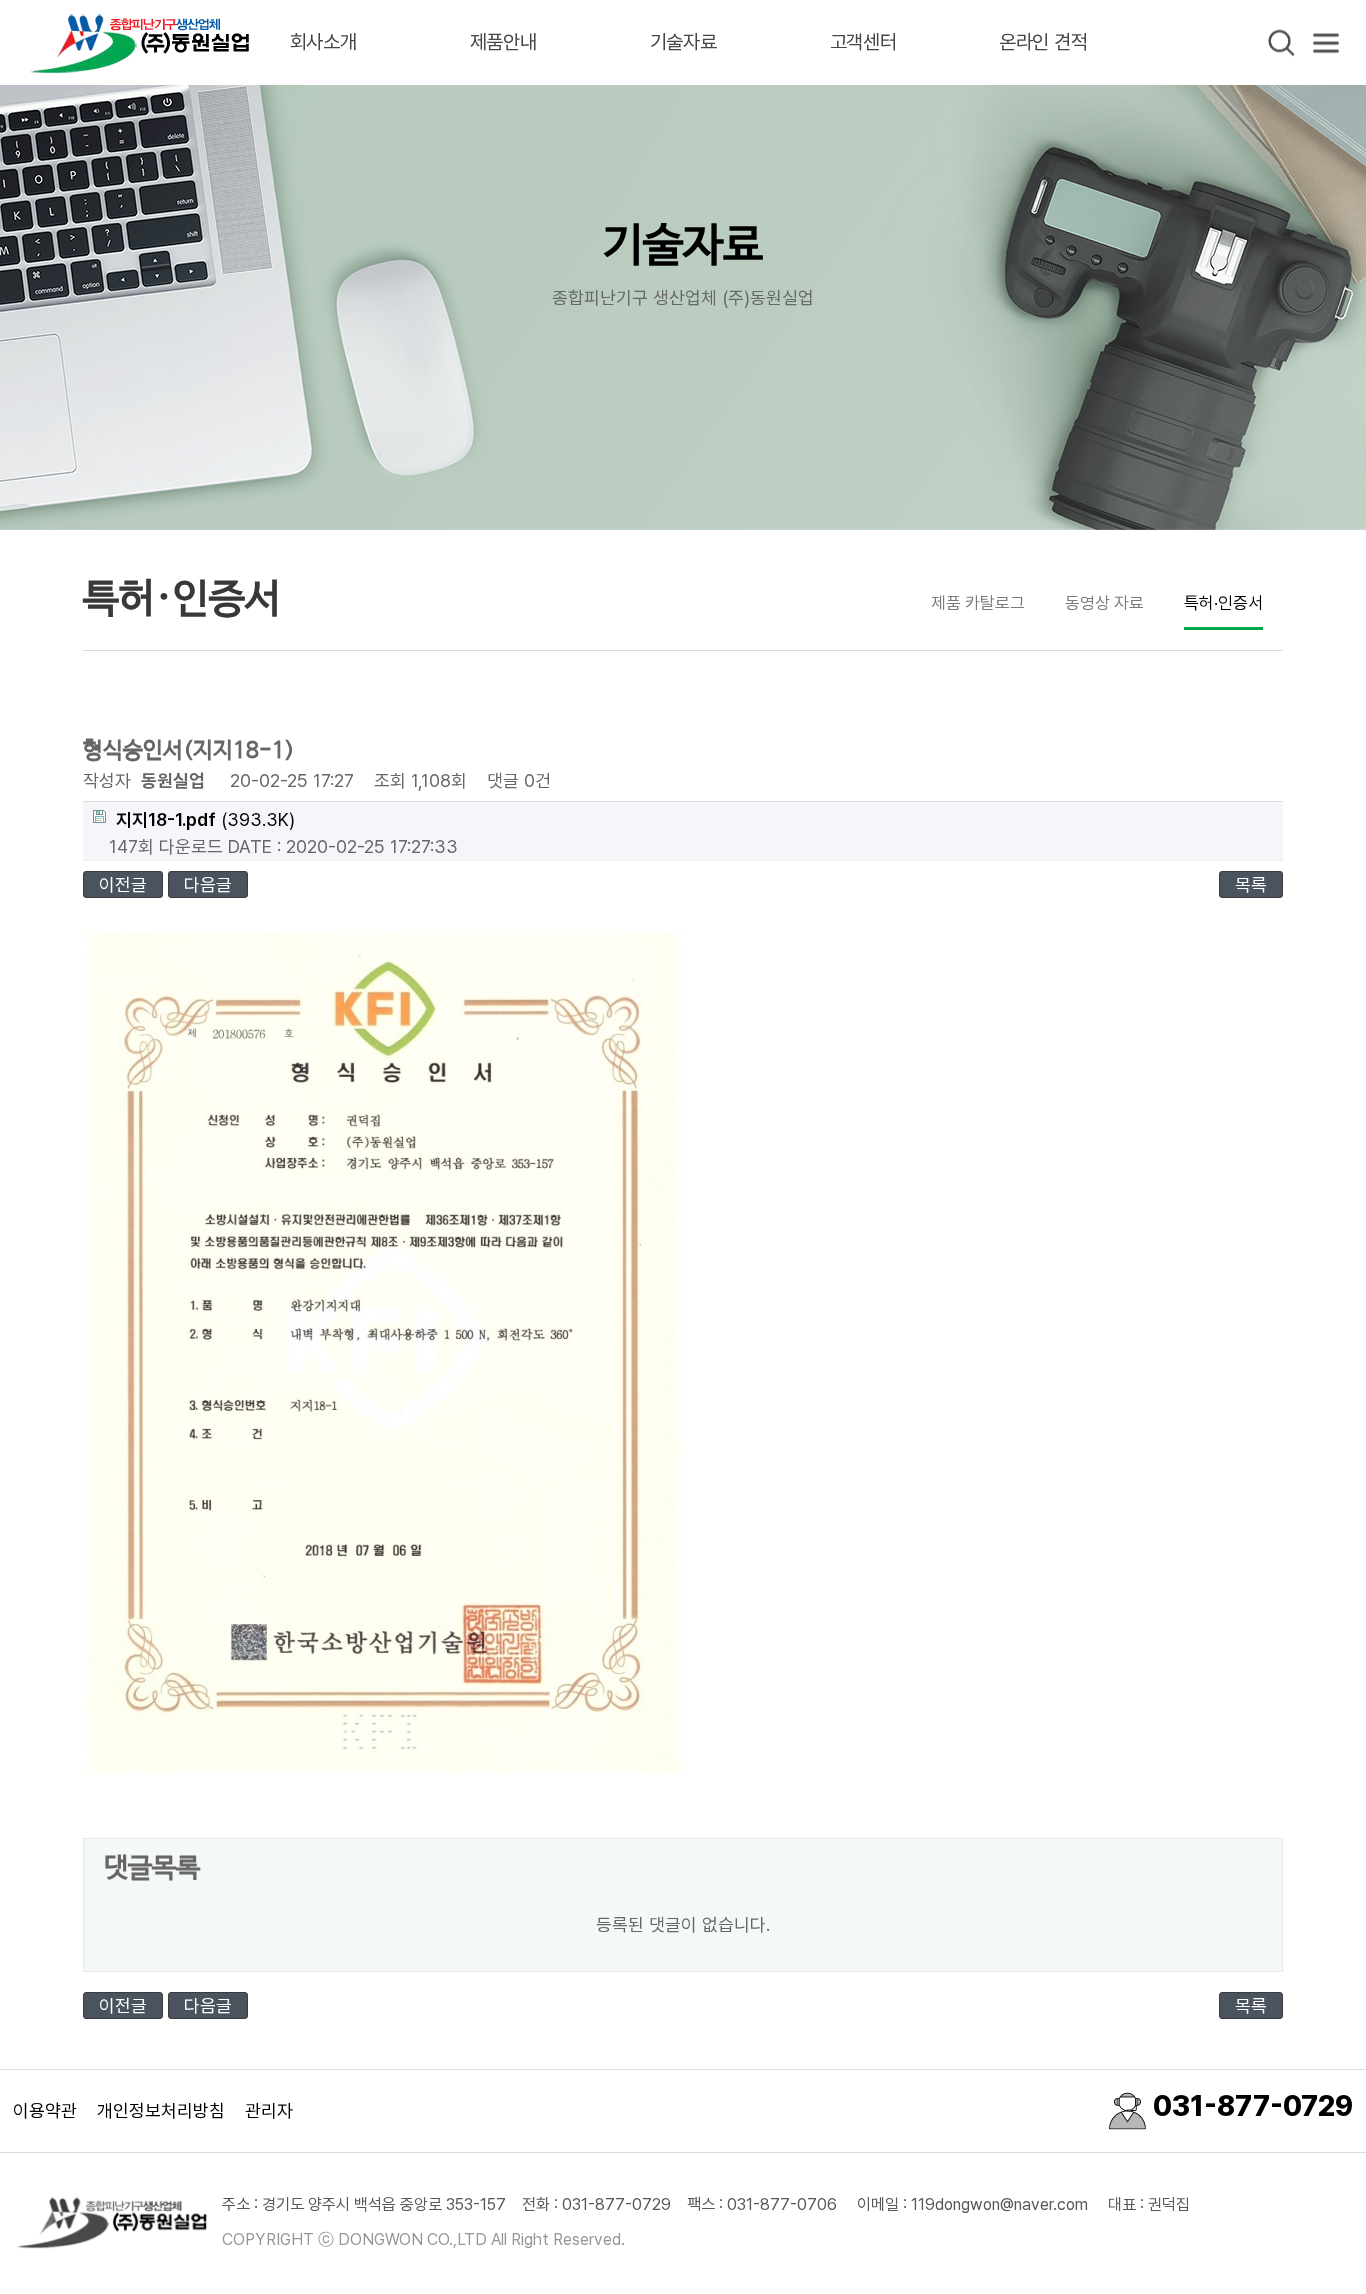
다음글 (208, 884)
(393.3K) (205, 819)
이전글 (123, 884)
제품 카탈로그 (978, 603)
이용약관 (45, 2111)
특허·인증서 (1223, 603)
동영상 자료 (1104, 603)
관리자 (269, 2111)
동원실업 (140, 42)
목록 (1251, 884)
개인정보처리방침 (161, 2111)
